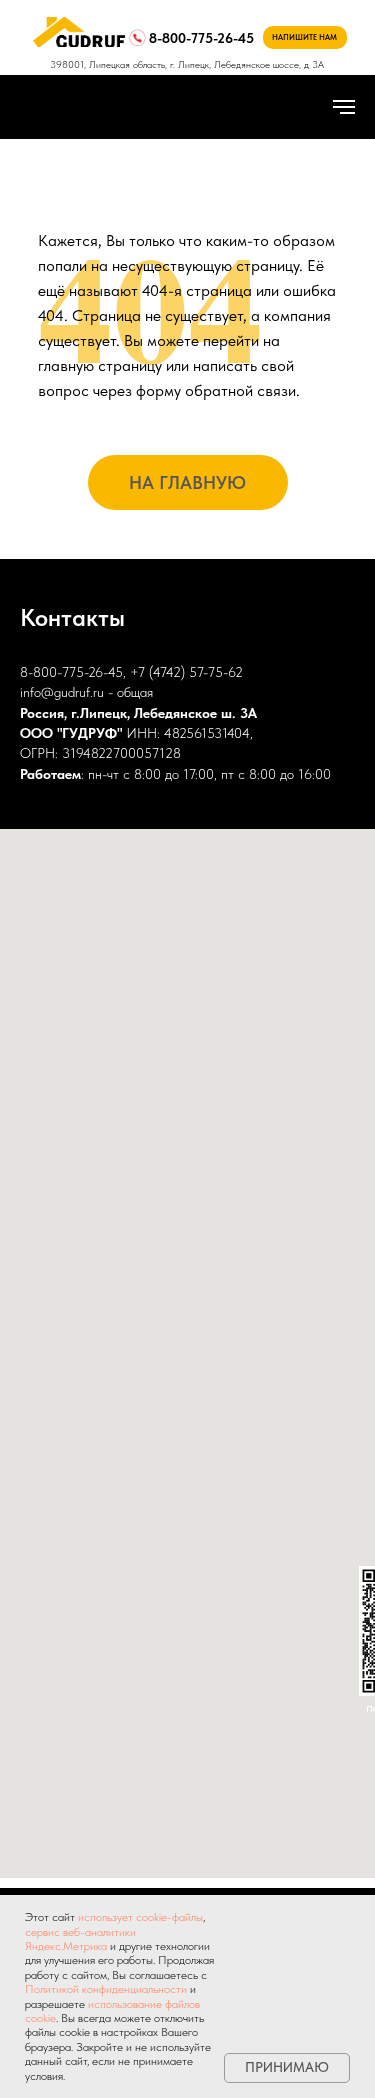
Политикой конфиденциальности (106, 1989)
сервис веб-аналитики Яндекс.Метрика (80, 1939)
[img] (79, 32)
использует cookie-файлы (140, 1917)
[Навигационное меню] (344, 107)
